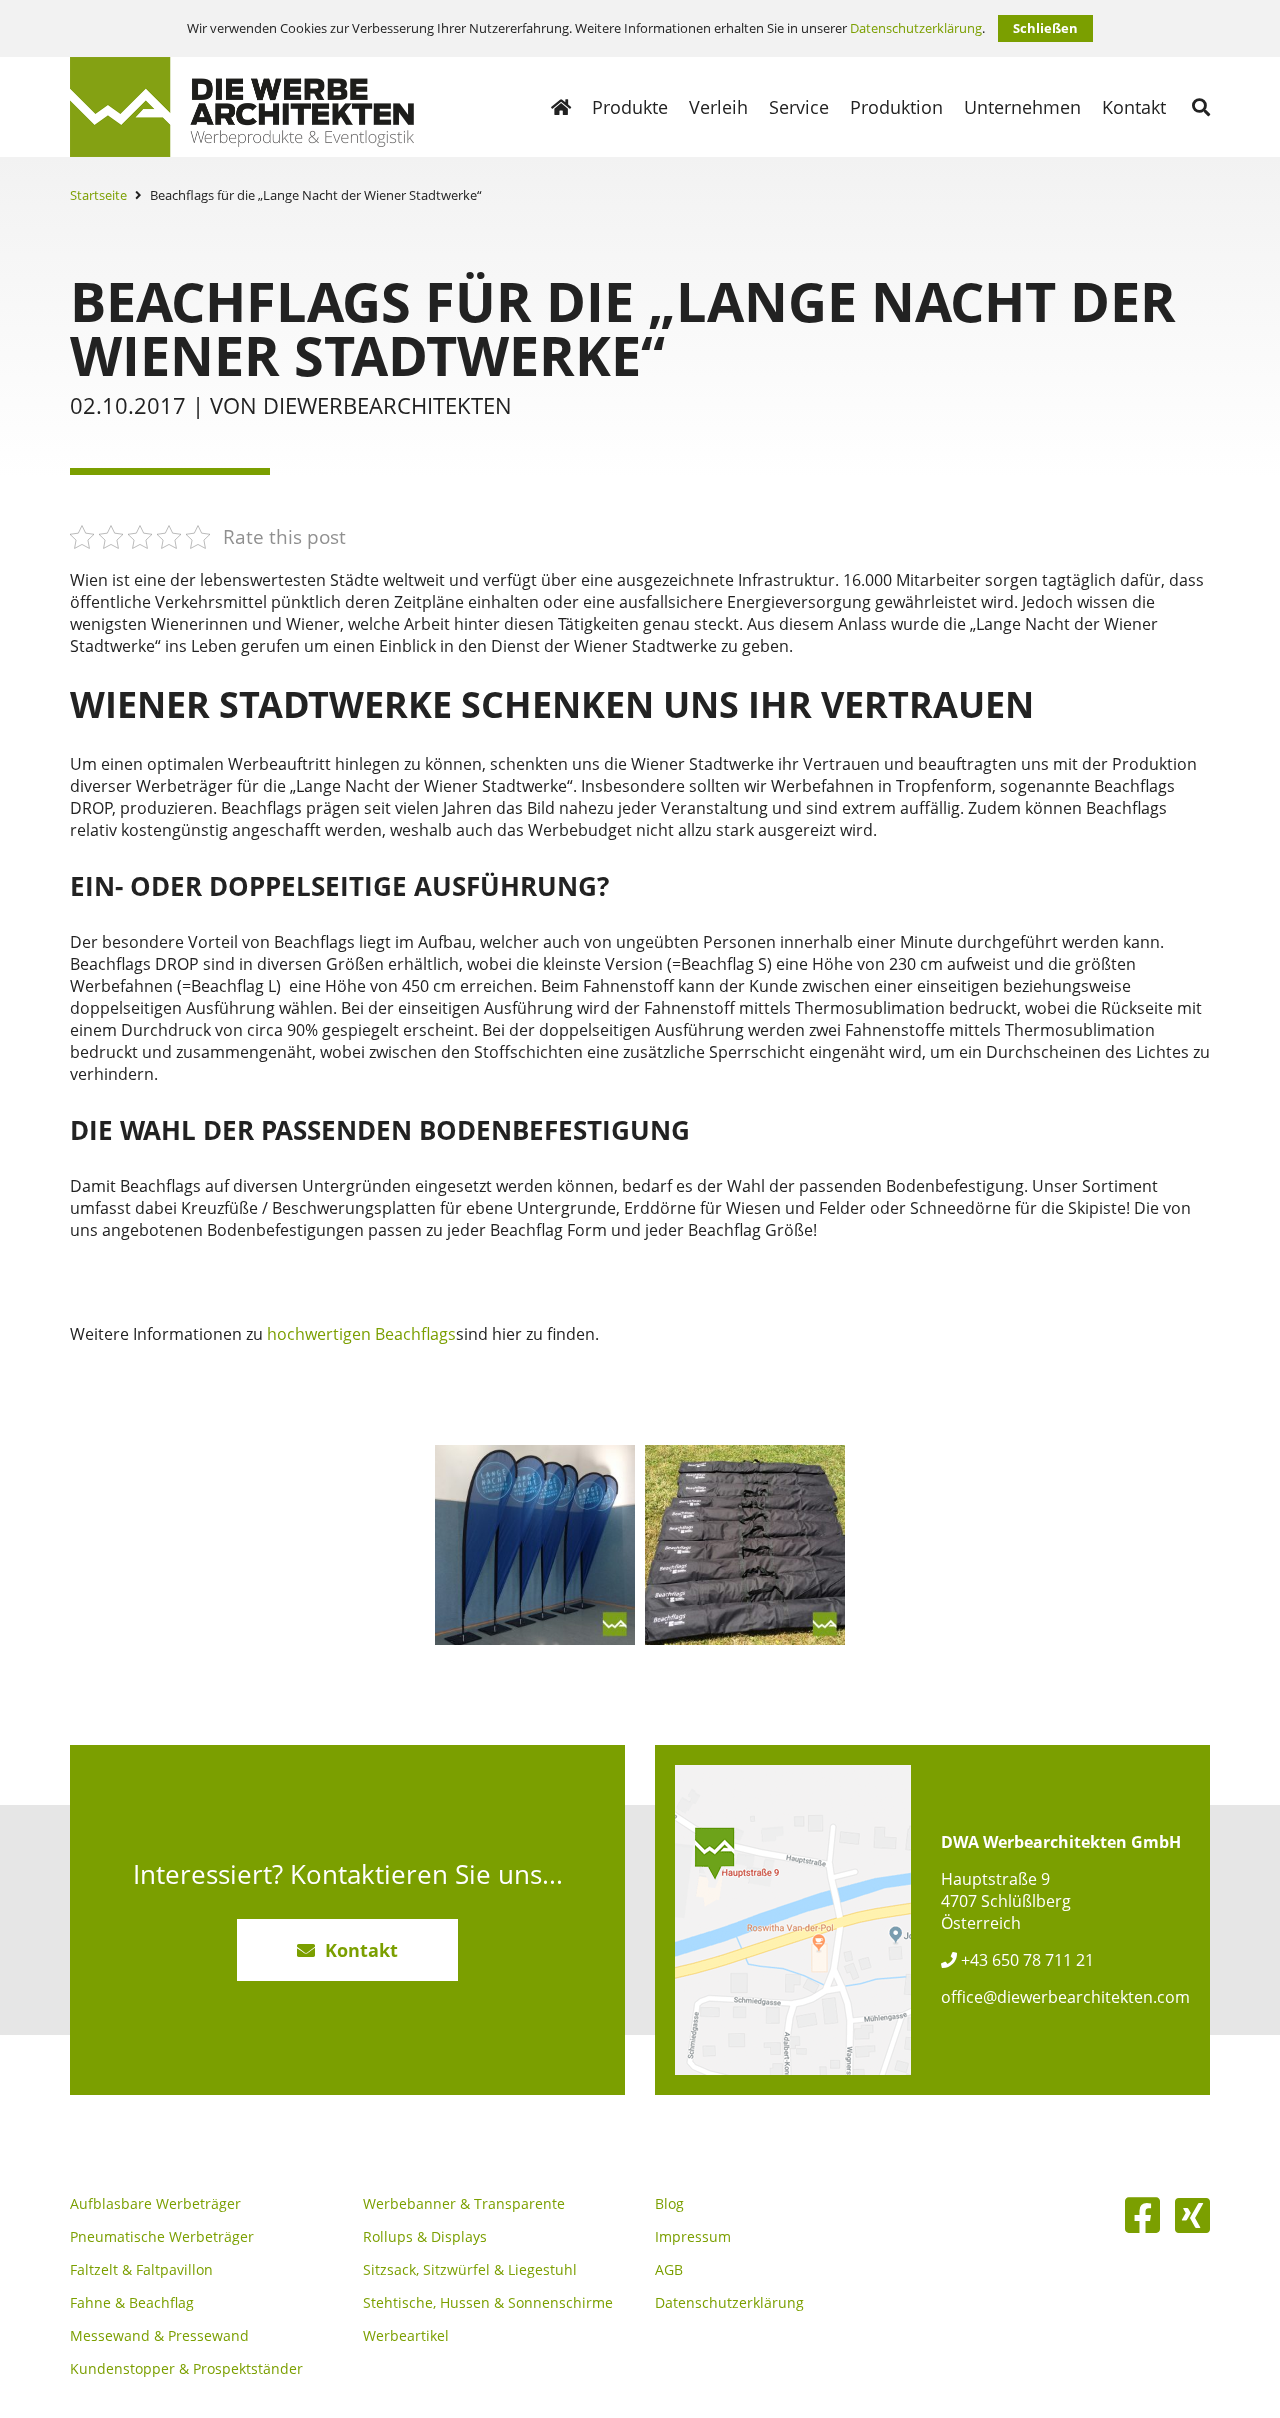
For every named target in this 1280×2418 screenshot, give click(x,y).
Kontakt (1134, 107)
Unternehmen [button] (1022, 107)
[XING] (1192, 2215)
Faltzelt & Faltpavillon (141, 2270)
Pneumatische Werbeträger (162, 2237)
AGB (669, 2270)
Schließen (1045, 28)
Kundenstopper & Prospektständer (186, 2369)
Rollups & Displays (425, 2237)
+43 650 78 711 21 (1025, 1960)
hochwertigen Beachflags (361, 1334)
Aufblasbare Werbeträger (155, 2204)
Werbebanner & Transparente (464, 2204)
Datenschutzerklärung (916, 28)
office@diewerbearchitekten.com (1065, 1997)
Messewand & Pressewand (159, 2336)
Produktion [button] (896, 107)
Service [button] (799, 107)
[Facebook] (1142, 2215)
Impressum (693, 2237)
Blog (669, 2204)
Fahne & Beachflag (132, 2303)
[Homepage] (561, 107)
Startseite (98, 195)
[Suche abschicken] (1201, 107)
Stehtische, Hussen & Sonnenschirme (488, 2303)
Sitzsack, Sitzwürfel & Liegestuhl (470, 2270)
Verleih (718, 107)
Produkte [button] (630, 107)
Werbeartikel (406, 2336)
